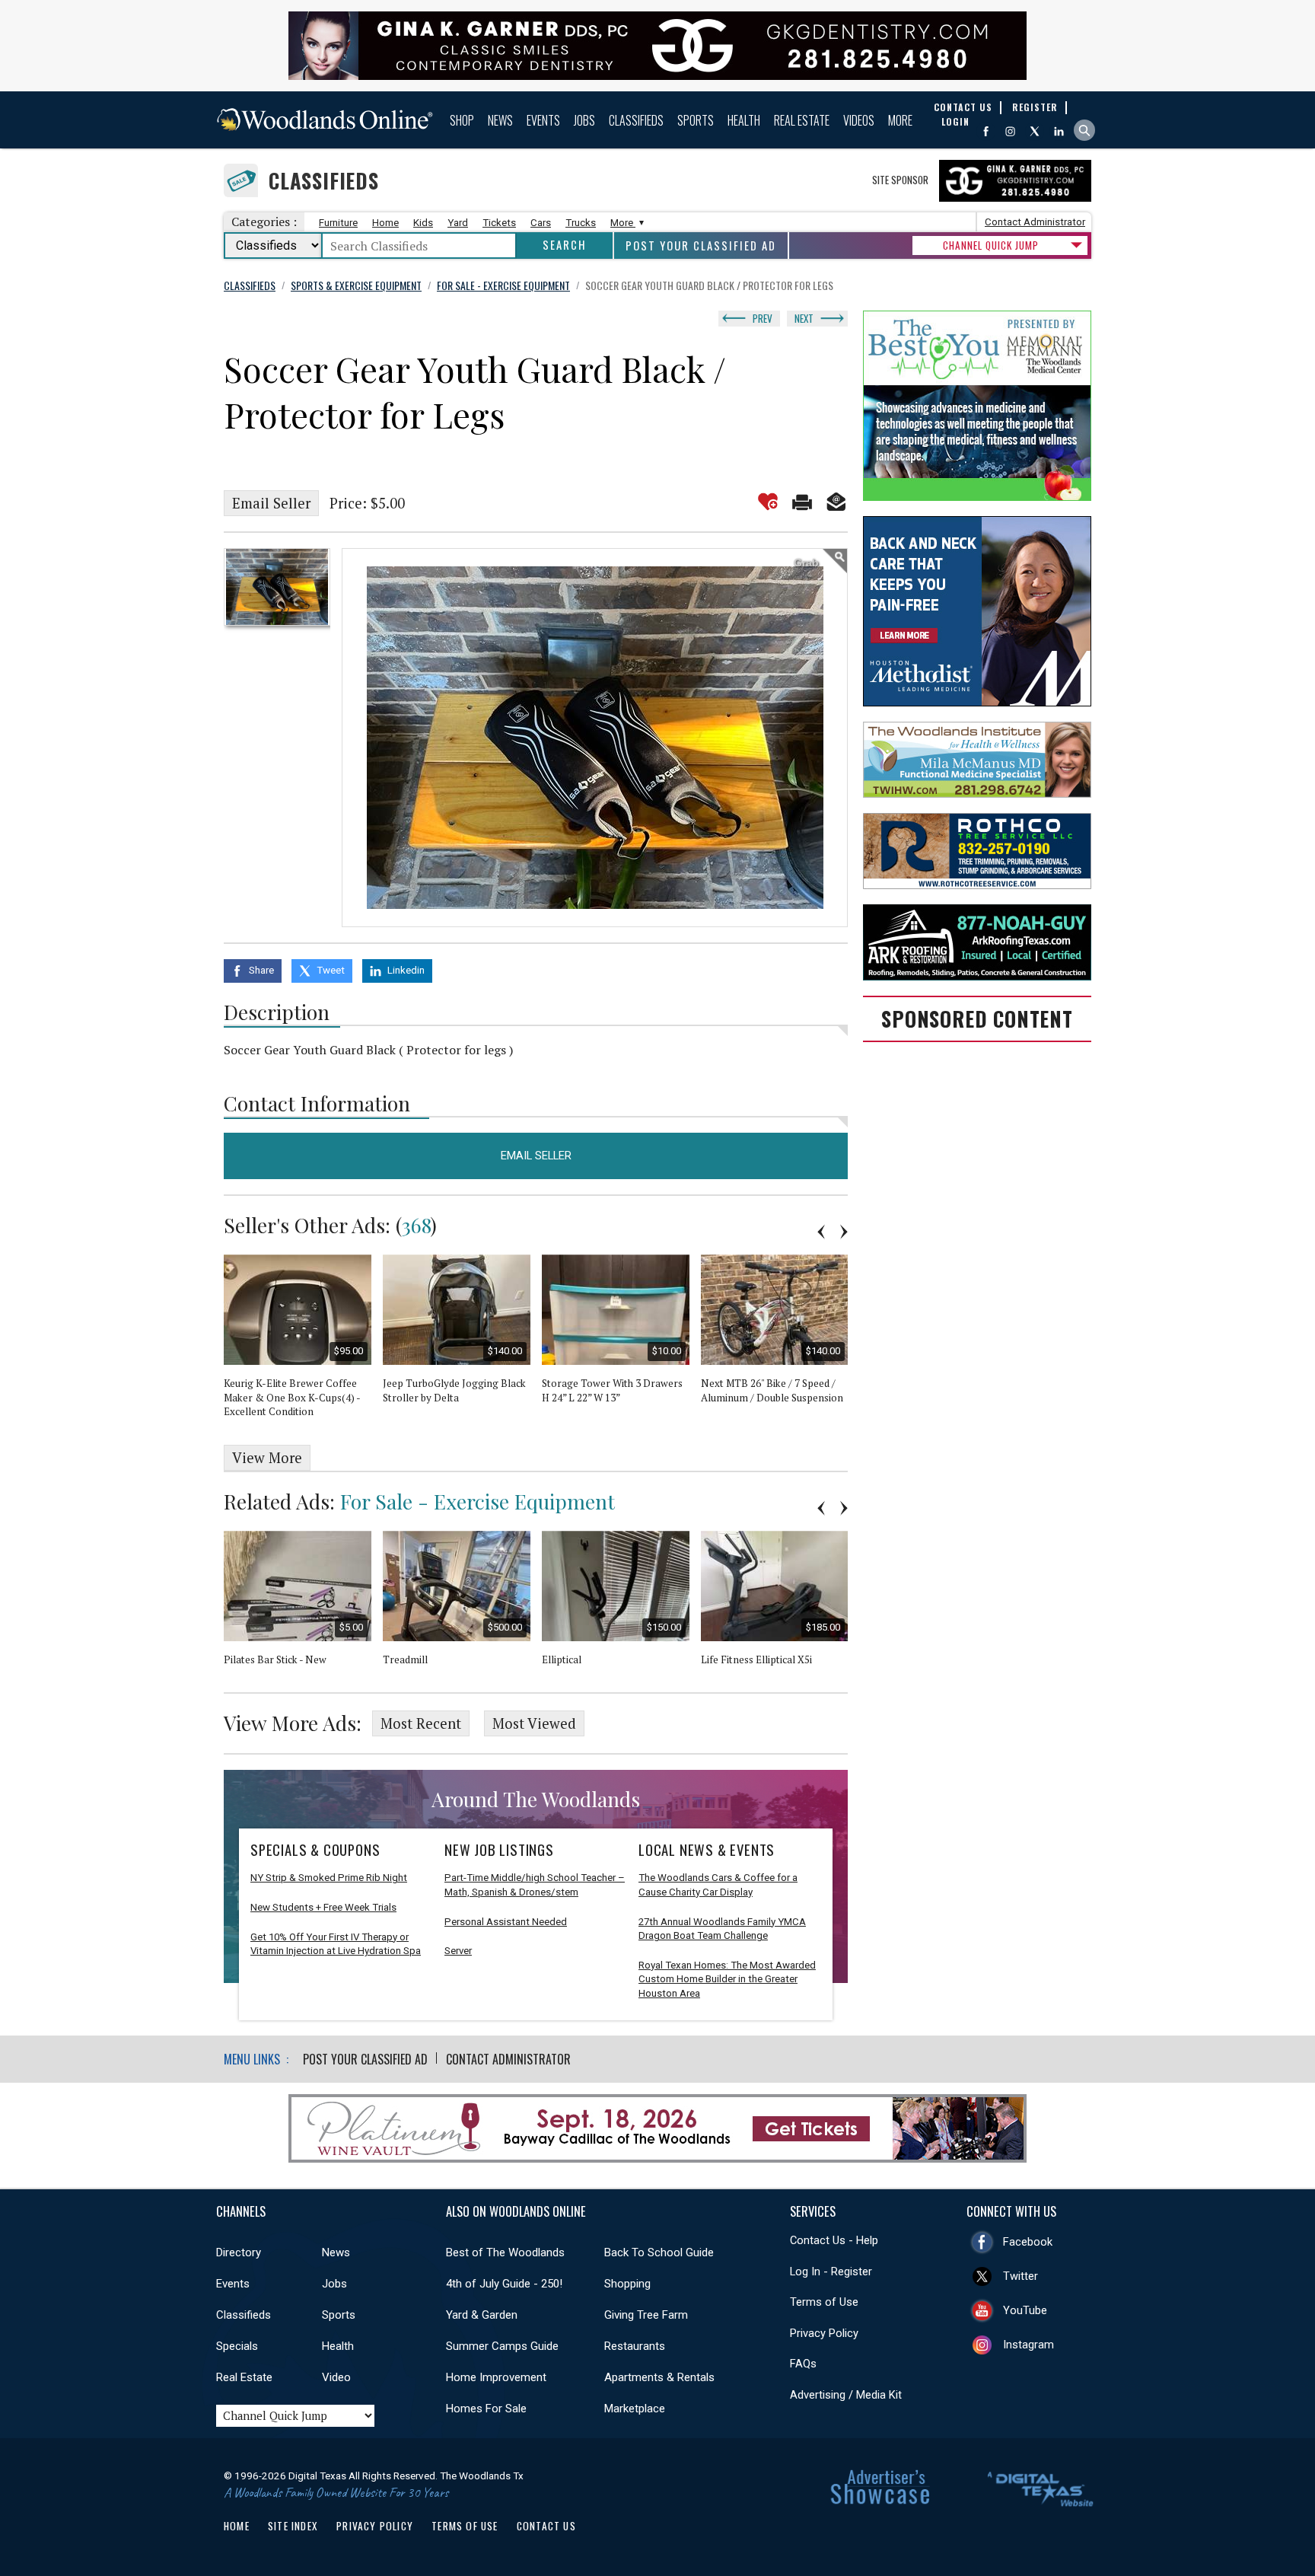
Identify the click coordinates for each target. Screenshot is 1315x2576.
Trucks (581, 223)
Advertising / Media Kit (846, 2395)
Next (804, 318)
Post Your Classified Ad (701, 245)
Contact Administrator (1035, 222)
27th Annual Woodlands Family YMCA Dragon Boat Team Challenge (722, 1929)
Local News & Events (707, 1850)
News (500, 120)
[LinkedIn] (1059, 131)
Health (744, 120)
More (900, 120)
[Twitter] (1035, 131)
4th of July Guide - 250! (504, 2284)
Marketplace (635, 2409)
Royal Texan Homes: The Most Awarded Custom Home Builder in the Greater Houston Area (727, 1979)
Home (385, 223)
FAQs (803, 2364)
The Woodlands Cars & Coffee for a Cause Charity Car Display (718, 1885)
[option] (277, 587)
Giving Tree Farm (646, 2315)
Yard (458, 223)
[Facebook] (986, 131)
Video (336, 2377)
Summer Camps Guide (502, 2346)
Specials (237, 2346)
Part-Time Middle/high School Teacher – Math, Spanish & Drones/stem (535, 1885)
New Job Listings (499, 1850)
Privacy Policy (824, 2333)
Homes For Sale (486, 2409)
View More (267, 1458)
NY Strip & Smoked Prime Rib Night (329, 1878)
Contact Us (546, 2526)
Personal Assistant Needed (506, 1922)
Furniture (338, 223)
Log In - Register (831, 2272)
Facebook (1028, 2242)
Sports (696, 120)
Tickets (499, 223)
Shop (462, 120)
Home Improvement (496, 2377)
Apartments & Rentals (659, 2377)
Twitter (1020, 2276)
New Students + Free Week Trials (323, 1907)
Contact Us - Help (834, 2240)
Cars (541, 223)
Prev (763, 318)
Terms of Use (824, 2302)
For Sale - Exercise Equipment (478, 1501)
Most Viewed (534, 1723)
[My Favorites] (768, 502)
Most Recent (421, 1723)
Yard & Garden (482, 2315)
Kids (423, 223)
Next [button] (844, 1232)
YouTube (1025, 2310)
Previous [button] (821, 1232)
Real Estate (802, 120)
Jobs (584, 120)
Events (543, 120)
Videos (859, 120)
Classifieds (636, 120)
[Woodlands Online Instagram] (1010, 131)
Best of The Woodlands (505, 2252)
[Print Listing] (802, 502)
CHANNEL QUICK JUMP (991, 245)
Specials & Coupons (315, 1850)
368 (416, 1225)
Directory (239, 2252)
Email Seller (271, 503)
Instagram (1028, 2345)
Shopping (627, 2284)
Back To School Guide (659, 2252)
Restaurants (635, 2346)
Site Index (293, 2526)
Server (458, 1951)
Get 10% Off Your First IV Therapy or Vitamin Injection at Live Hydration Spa (336, 1944)
